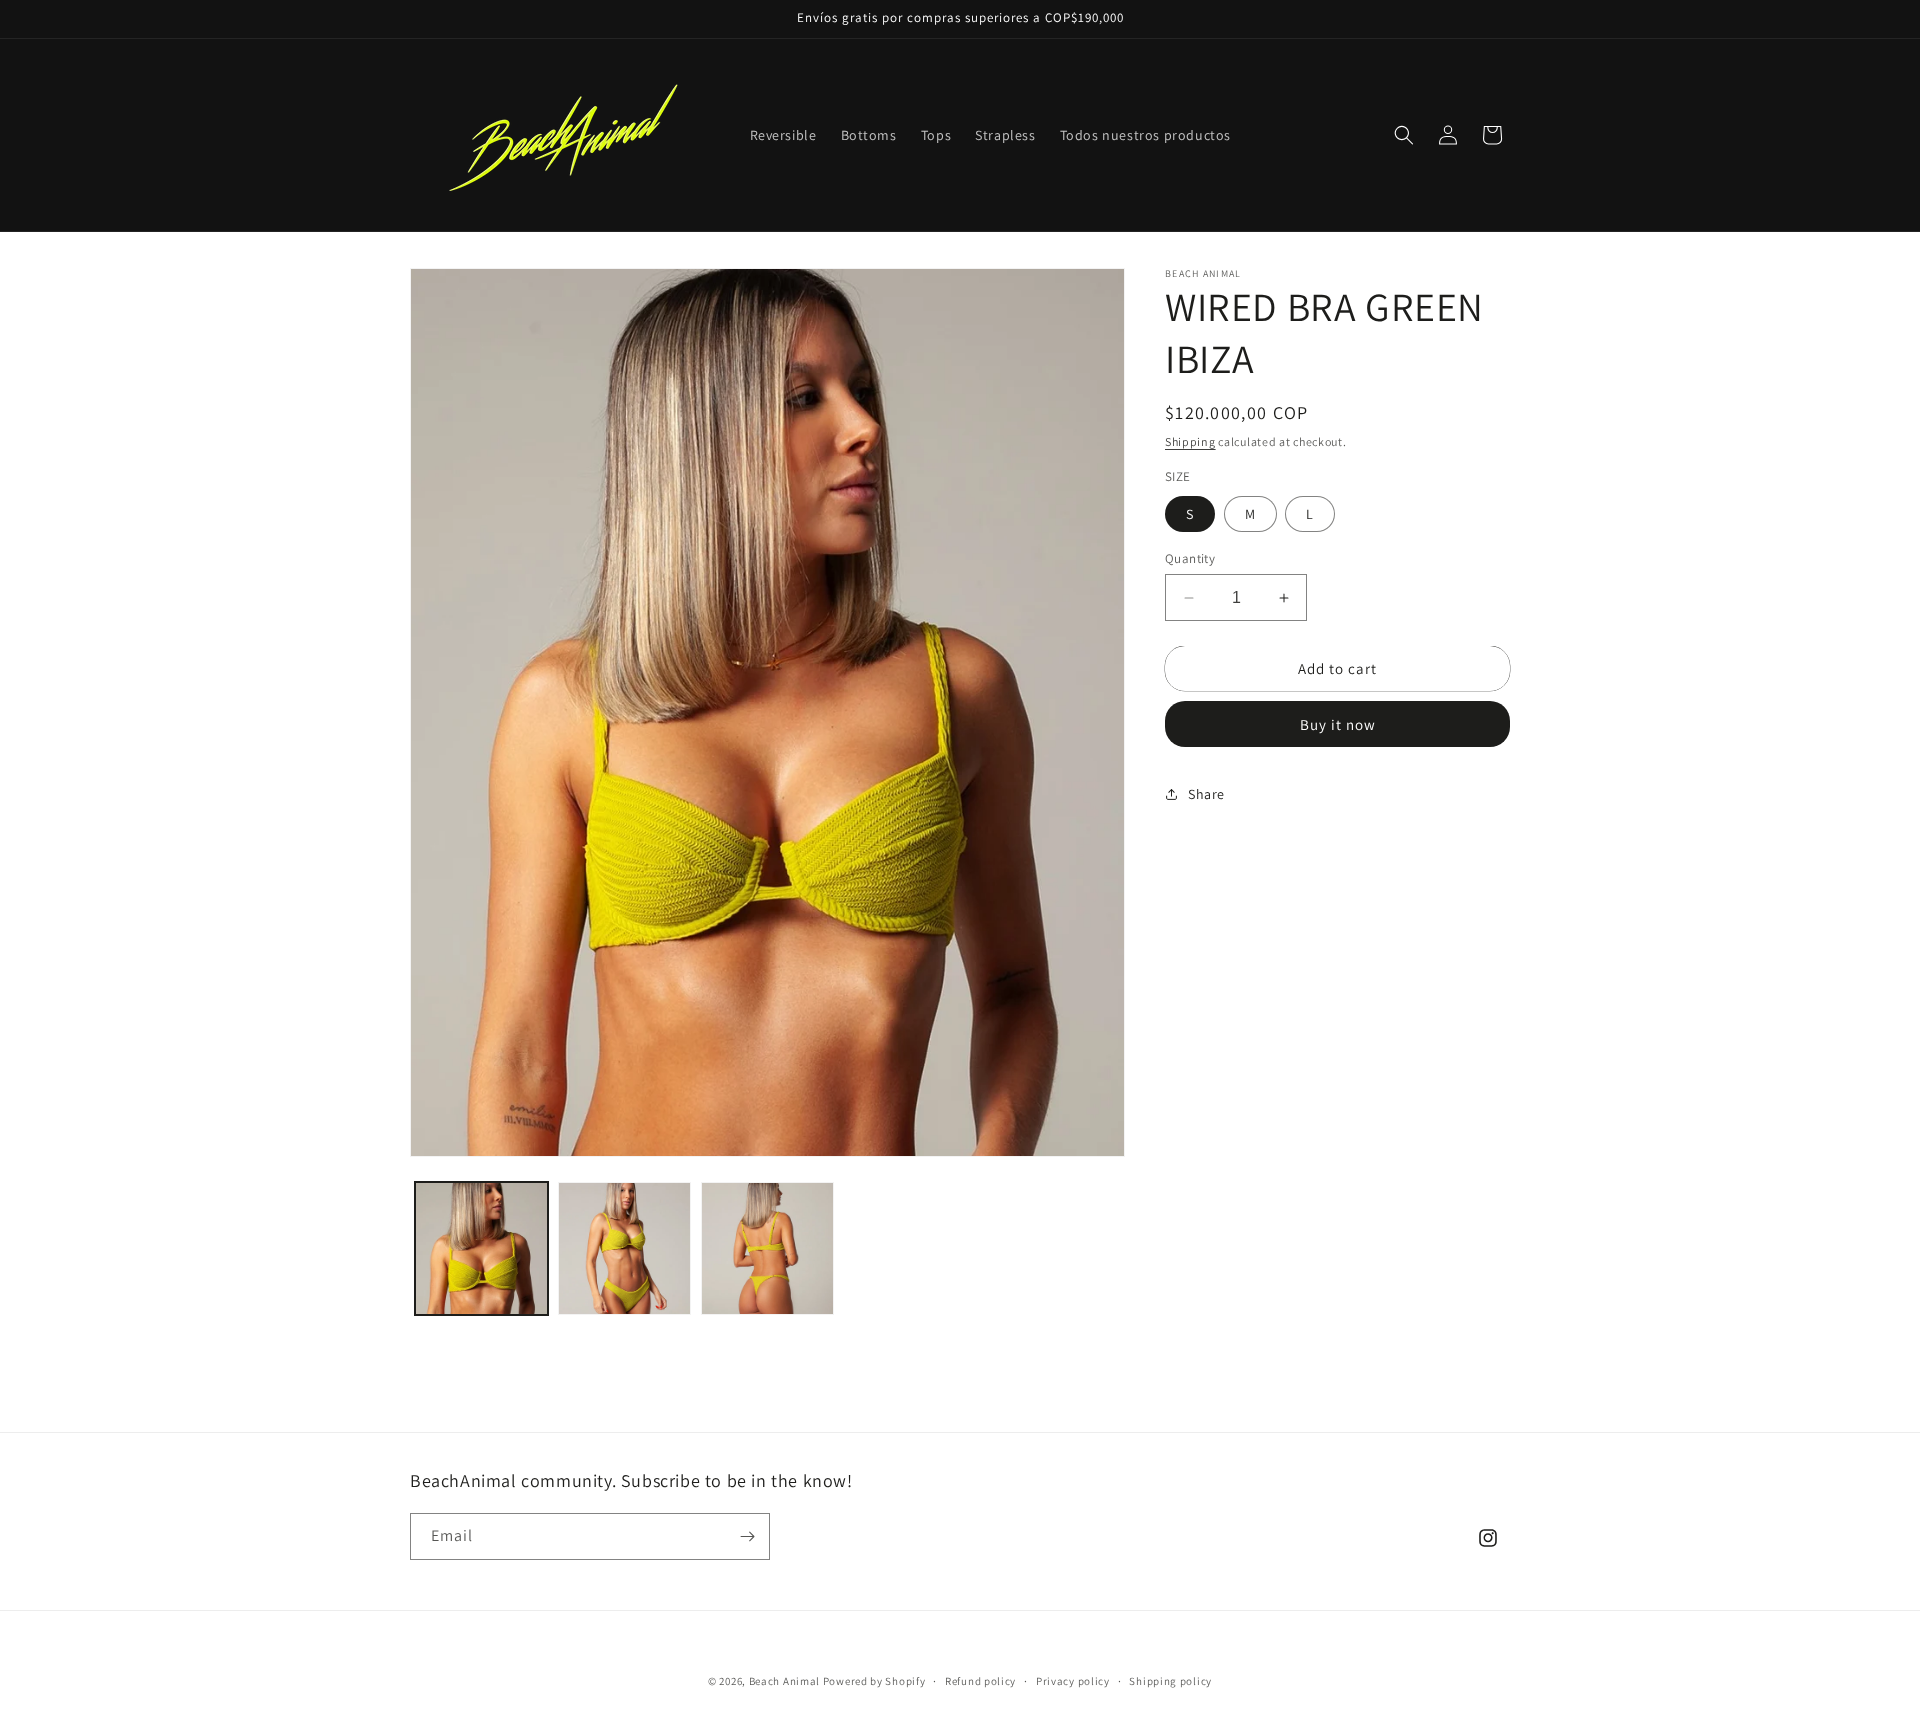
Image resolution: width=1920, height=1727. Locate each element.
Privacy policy (1073, 1681)
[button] (1404, 135)
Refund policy (980, 1681)
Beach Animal (784, 1681)
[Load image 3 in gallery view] (767, 1248)
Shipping (1190, 441)
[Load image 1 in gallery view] (481, 1248)
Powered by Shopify (874, 1681)
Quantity (1190, 558)
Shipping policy (1170, 1681)
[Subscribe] (747, 1536)
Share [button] (1206, 794)
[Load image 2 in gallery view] (624, 1248)
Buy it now (1338, 724)
